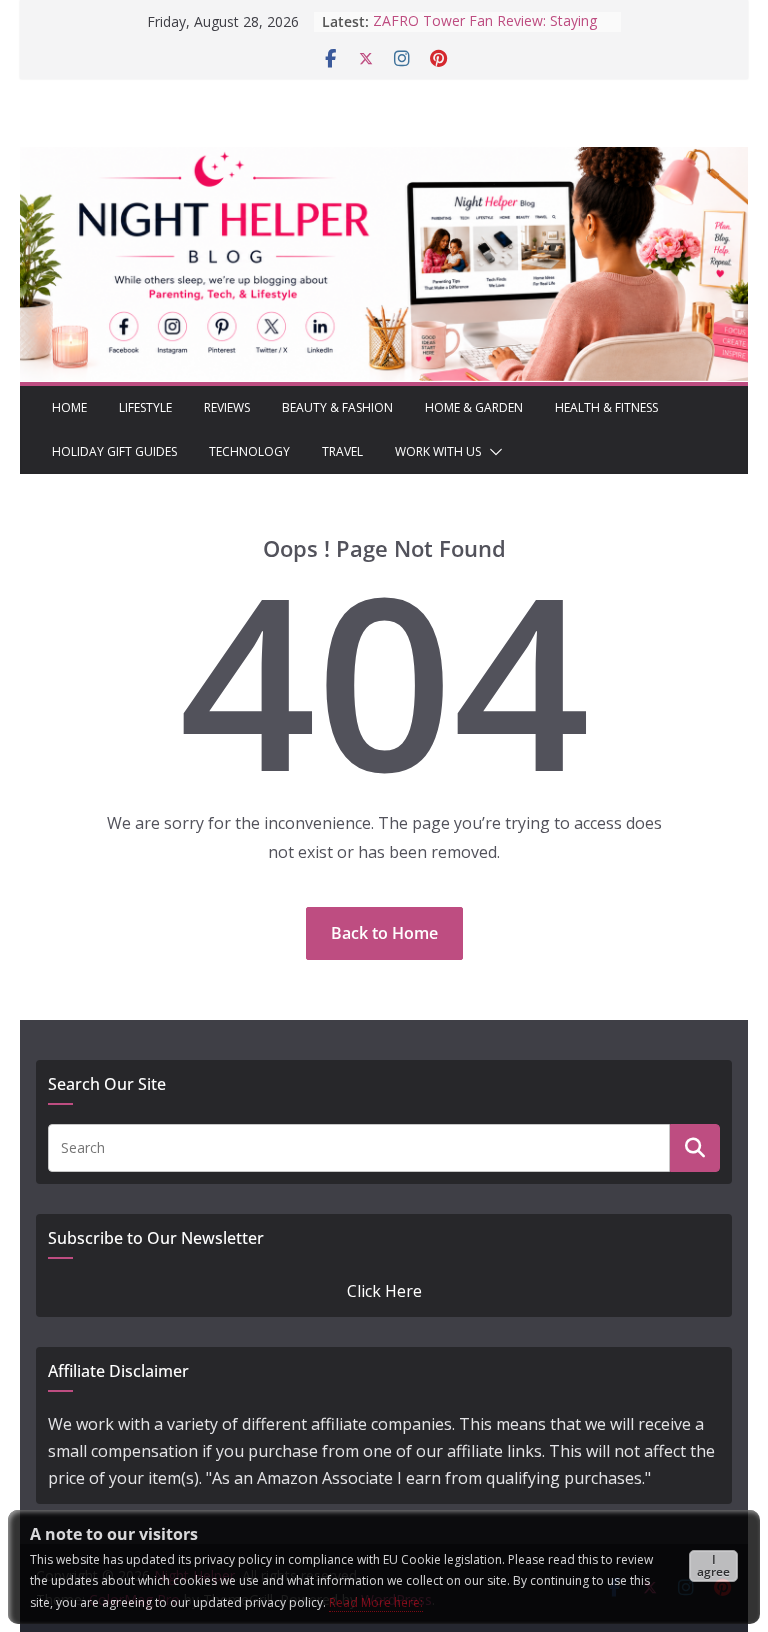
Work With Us (438, 451)
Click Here (384, 1291)
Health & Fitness (606, 407)
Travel (342, 451)
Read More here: (376, 1602)
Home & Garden (474, 407)
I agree (713, 1565)
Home (69, 407)
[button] (492, 452)
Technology (249, 451)
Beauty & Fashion (337, 407)
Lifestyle (145, 407)
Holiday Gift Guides (114, 451)
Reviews (227, 407)
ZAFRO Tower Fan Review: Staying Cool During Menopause (485, 19)
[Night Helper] (384, 160)
